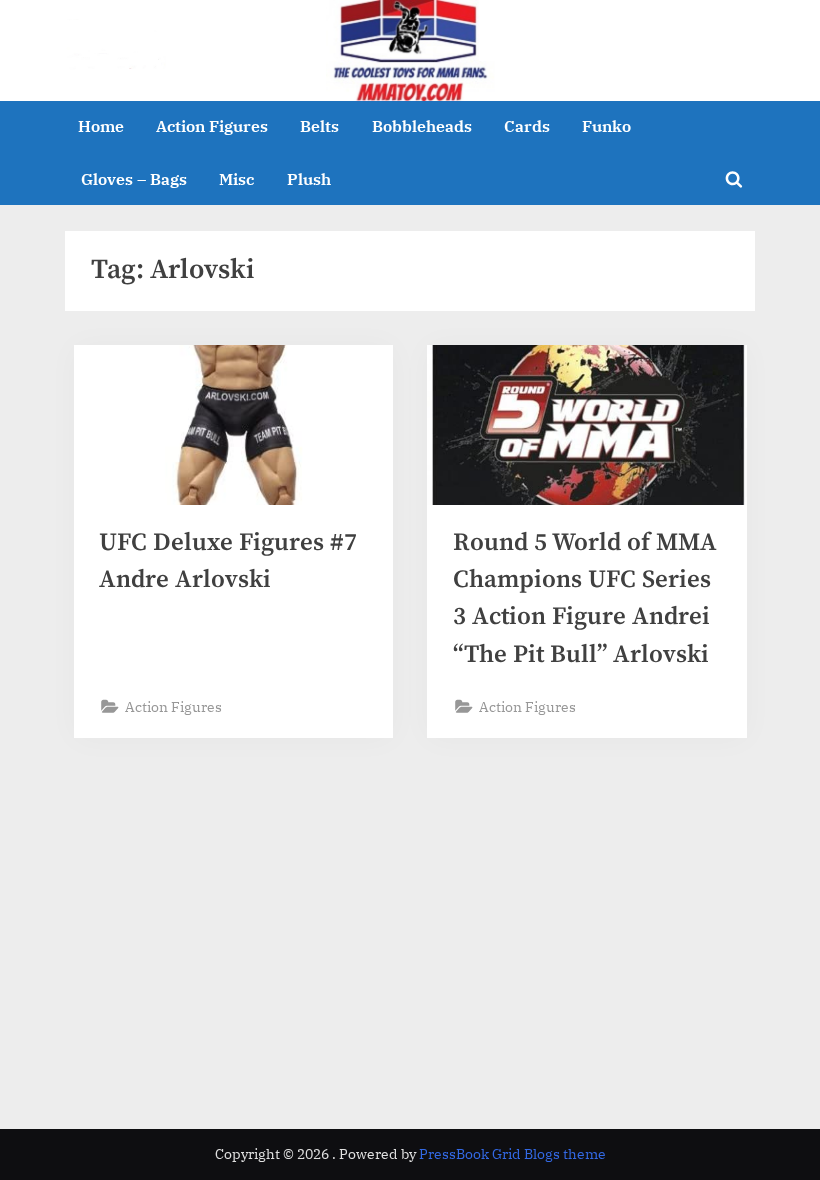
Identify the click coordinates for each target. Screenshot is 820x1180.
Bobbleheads (422, 125)
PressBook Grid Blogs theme (512, 1154)
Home (101, 125)
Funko (606, 125)
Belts (319, 125)
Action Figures (212, 125)
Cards (527, 125)
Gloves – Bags (134, 178)
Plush (309, 178)
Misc (236, 178)
